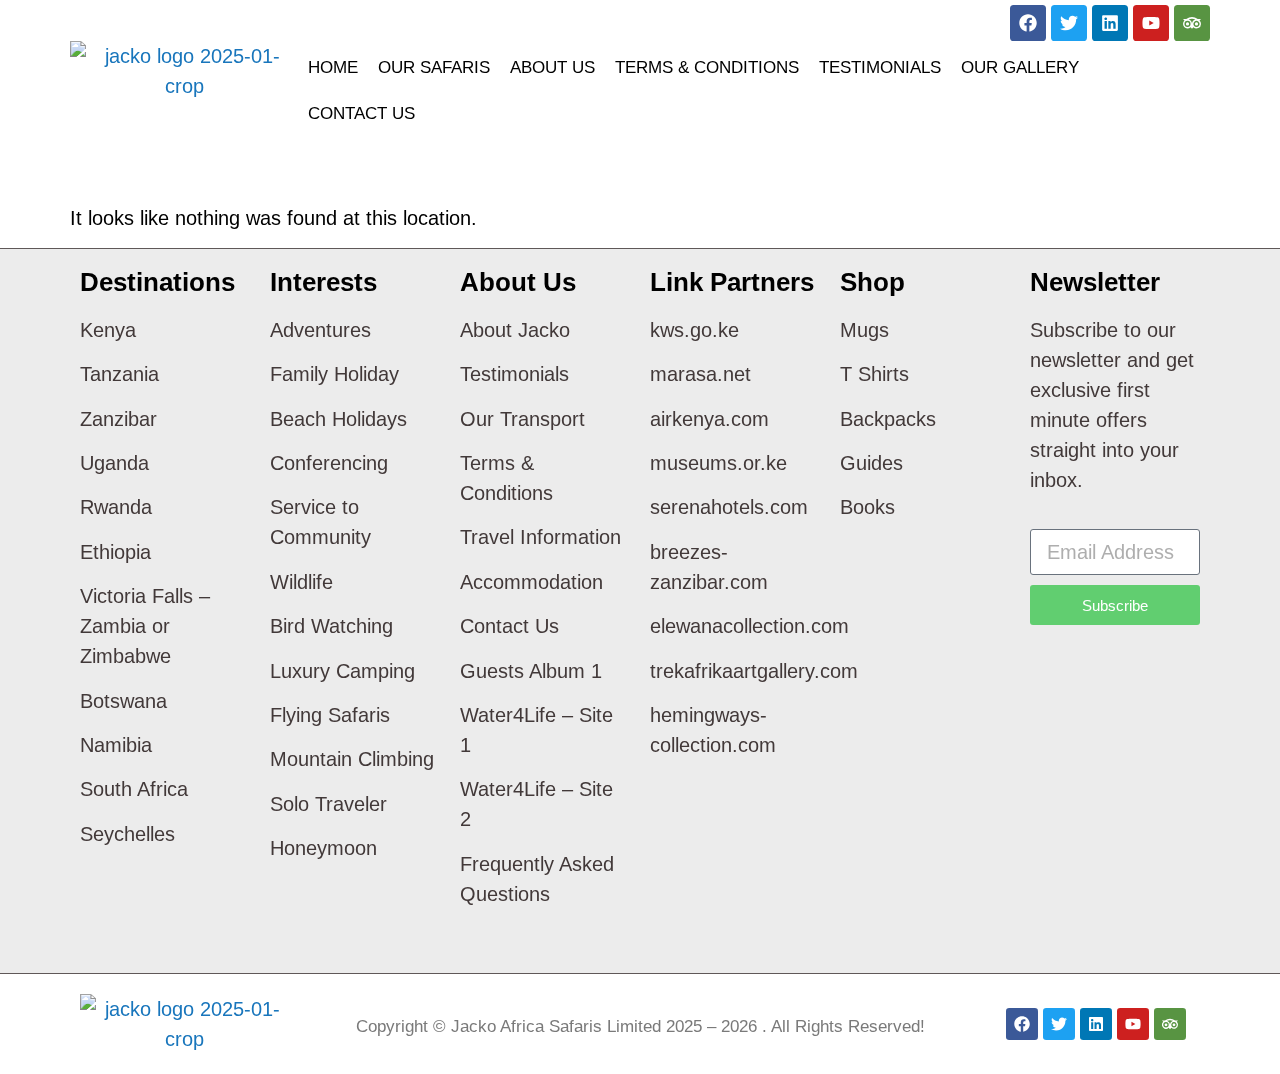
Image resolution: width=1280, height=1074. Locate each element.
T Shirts (874, 374)
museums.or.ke (718, 463)
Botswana (123, 701)
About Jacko (515, 330)
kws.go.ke (694, 330)
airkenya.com (709, 419)
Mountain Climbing (352, 759)
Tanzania (119, 374)
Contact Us (361, 113)
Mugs (864, 330)
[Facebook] (1028, 23)
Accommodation (531, 582)
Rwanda (116, 507)
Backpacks (888, 419)
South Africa (134, 789)
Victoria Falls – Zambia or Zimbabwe (145, 626)
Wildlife (301, 582)
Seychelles (127, 834)
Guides (871, 463)
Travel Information (540, 537)
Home (333, 67)
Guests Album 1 (531, 671)
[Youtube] (1151, 23)
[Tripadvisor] (1192, 23)
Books (867, 507)
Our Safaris (434, 67)
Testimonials (880, 67)
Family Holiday (334, 374)
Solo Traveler (328, 804)
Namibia (116, 745)
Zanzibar (118, 419)
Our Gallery (1020, 67)
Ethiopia (115, 552)
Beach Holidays (338, 419)
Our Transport (522, 419)
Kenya (108, 330)
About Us (552, 67)
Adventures (320, 330)
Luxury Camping (342, 671)
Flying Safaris (330, 715)
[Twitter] (1069, 23)
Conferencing (329, 463)
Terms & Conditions (707, 67)
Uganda (114, 463)
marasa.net (700, 374)
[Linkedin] (1110, 23)
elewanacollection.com (749, 626)
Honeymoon (323, 848)
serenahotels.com (729, 507)
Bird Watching (331, 626)
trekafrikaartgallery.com (754, 671)
